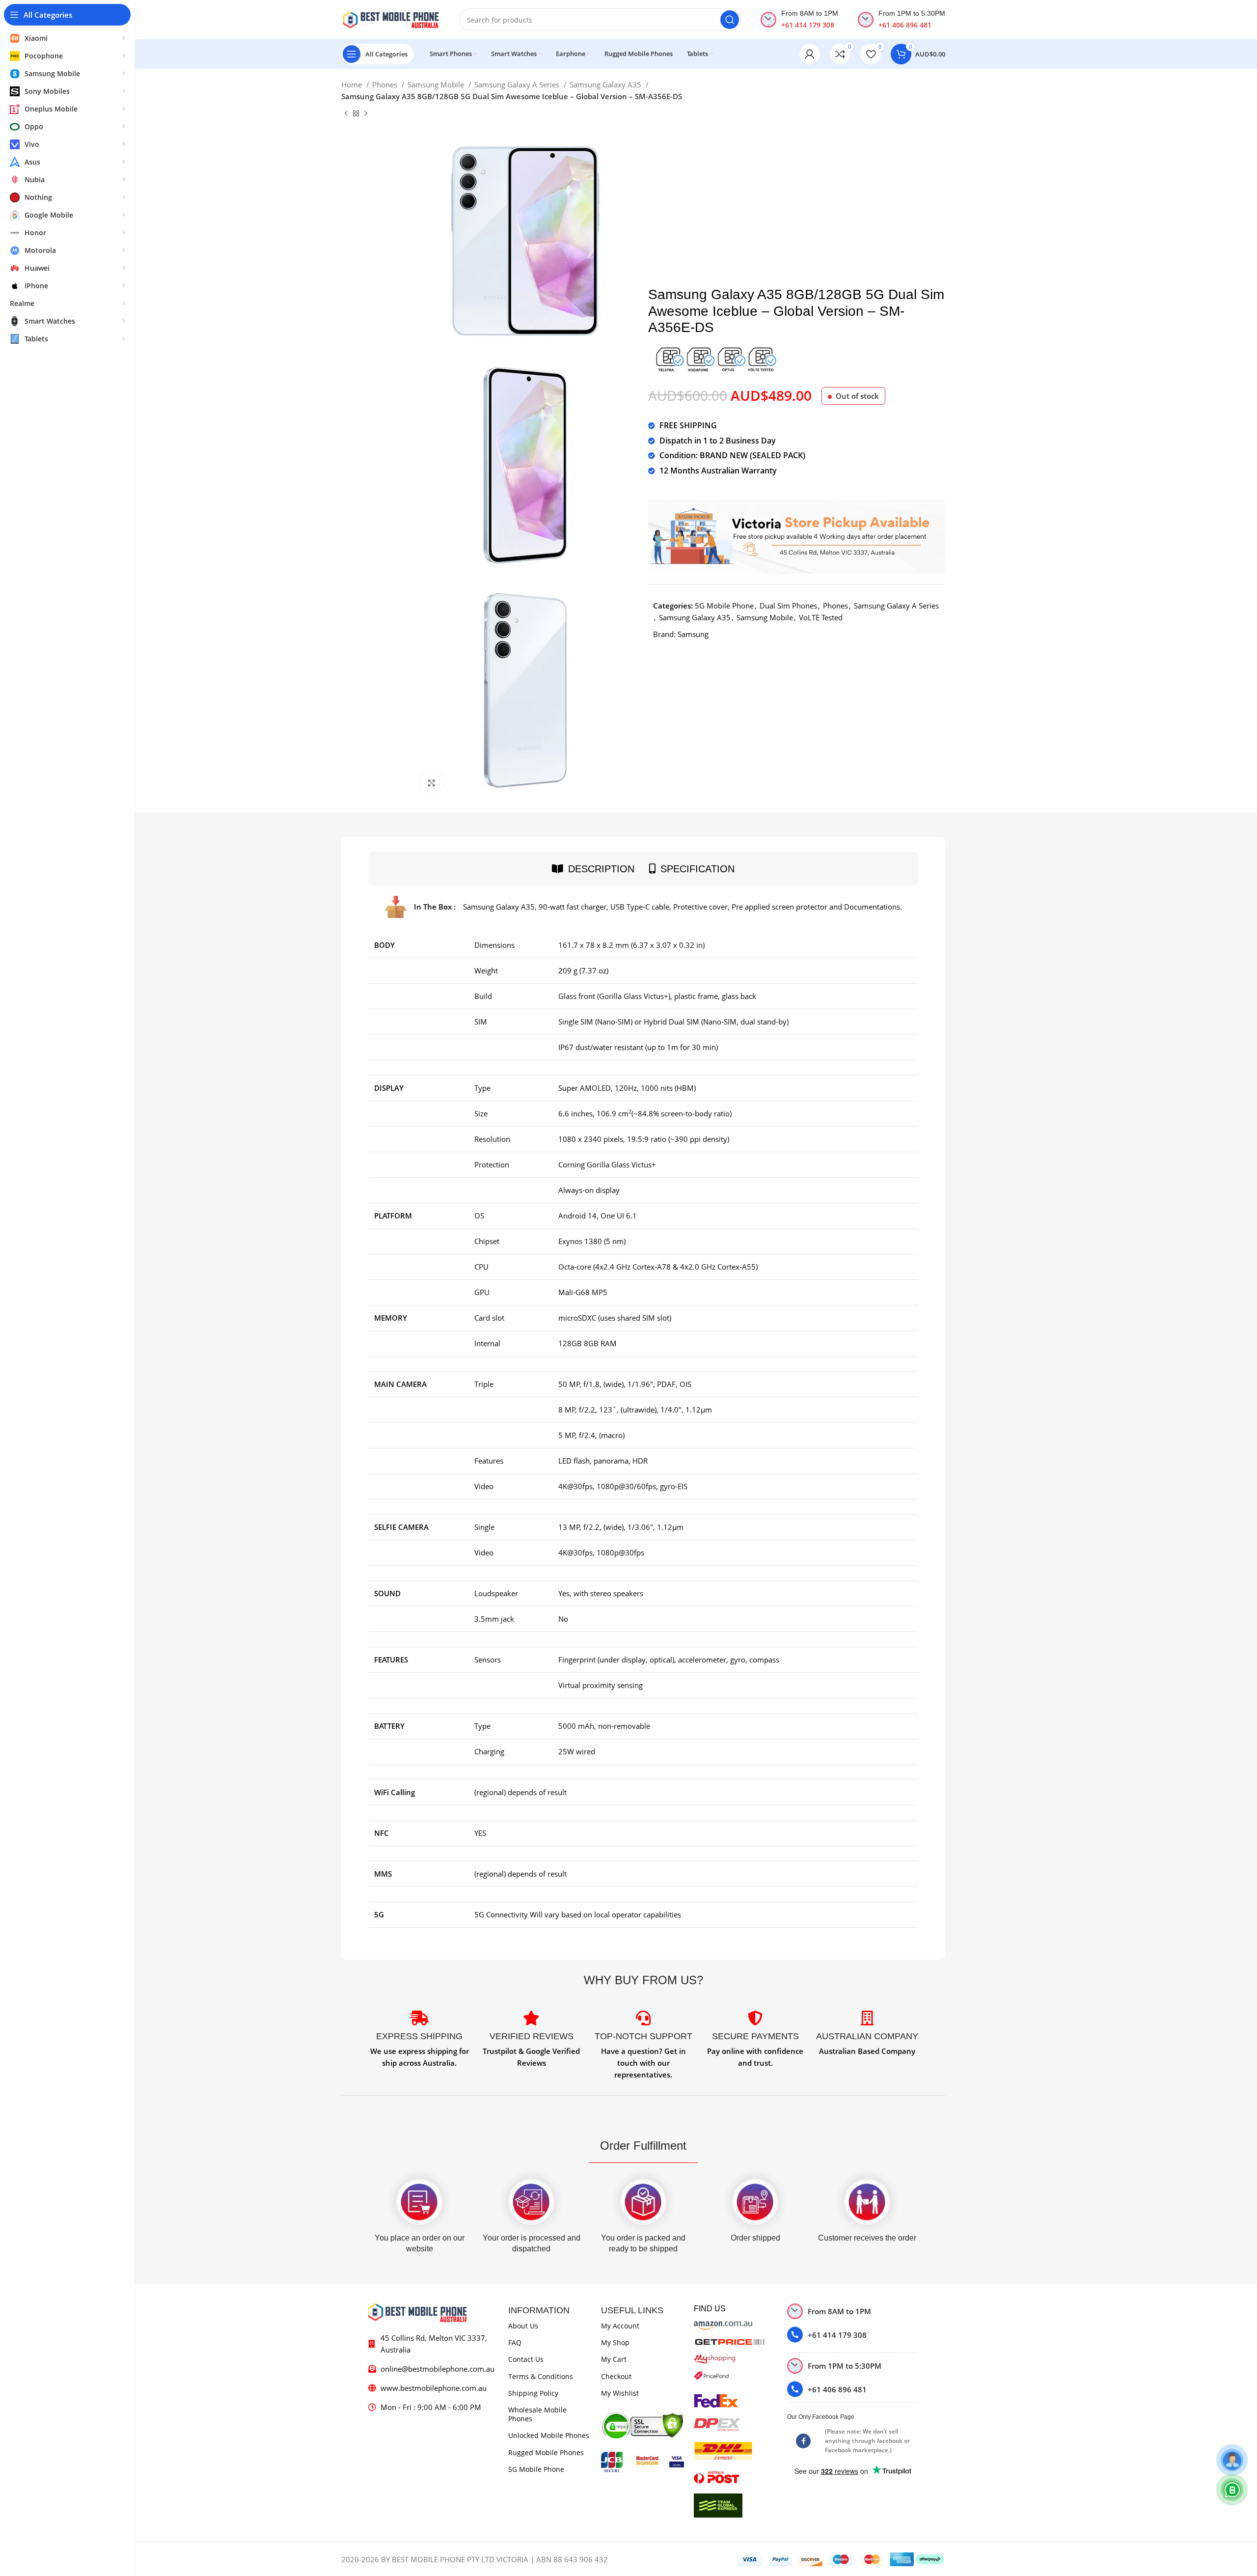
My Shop (615, 2342)
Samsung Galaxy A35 (606, 84)
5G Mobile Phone (724, 606)
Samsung (693, 634)
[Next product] (366, 114)
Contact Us (526, 2359)
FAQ (515, 2342)
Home (353, 84)
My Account (620, 2326)
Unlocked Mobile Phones (549, 2435)
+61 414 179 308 (808, 25)
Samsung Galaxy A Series (518, 84)
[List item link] (853, 2335)
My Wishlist (620, 2393)
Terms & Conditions (541, 2376)
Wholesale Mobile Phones (537, 2414)
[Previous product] (346, 114)
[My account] (810, 54)
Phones (386, 84)
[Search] (730, 20)
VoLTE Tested (821, 617)
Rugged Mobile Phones (546, 2452)
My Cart (614, 2359)
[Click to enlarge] (432, 783)
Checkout (616, 2376)
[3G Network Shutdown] (715, 358)
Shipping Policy (533, 2393)
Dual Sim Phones (788, 606)
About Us (523, 2326)
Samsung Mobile (437, 84)
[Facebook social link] (803, 2441)
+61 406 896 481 (905, 25)
